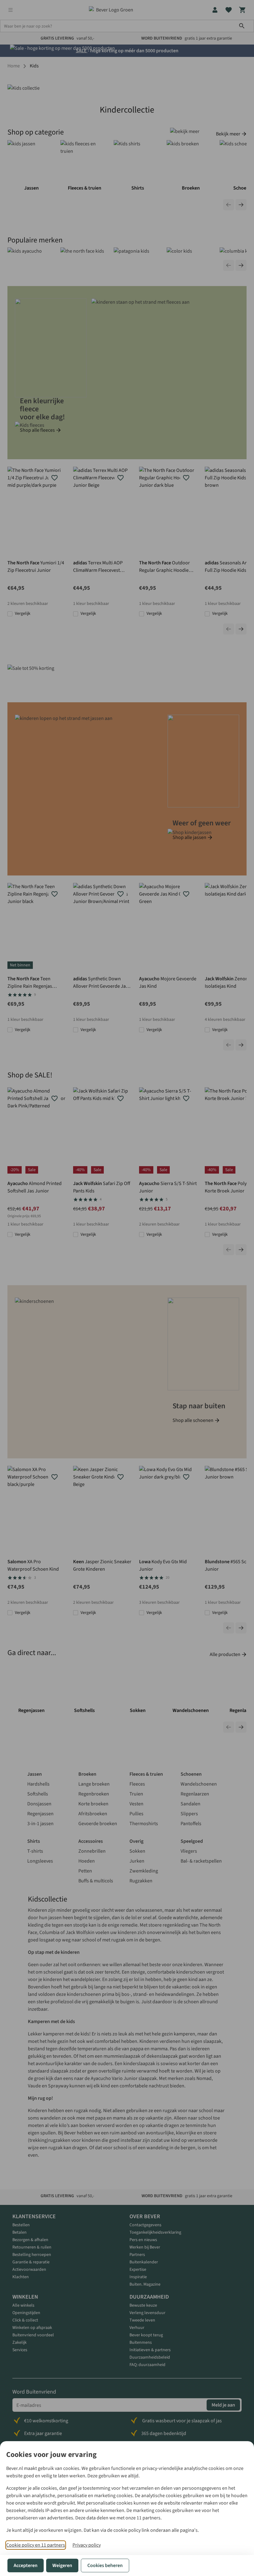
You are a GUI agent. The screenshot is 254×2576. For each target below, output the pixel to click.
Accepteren (26, 2565)
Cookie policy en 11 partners (36, 2545)
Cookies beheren (105, 2565)
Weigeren (62, 2565)
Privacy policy (87, 2545)
